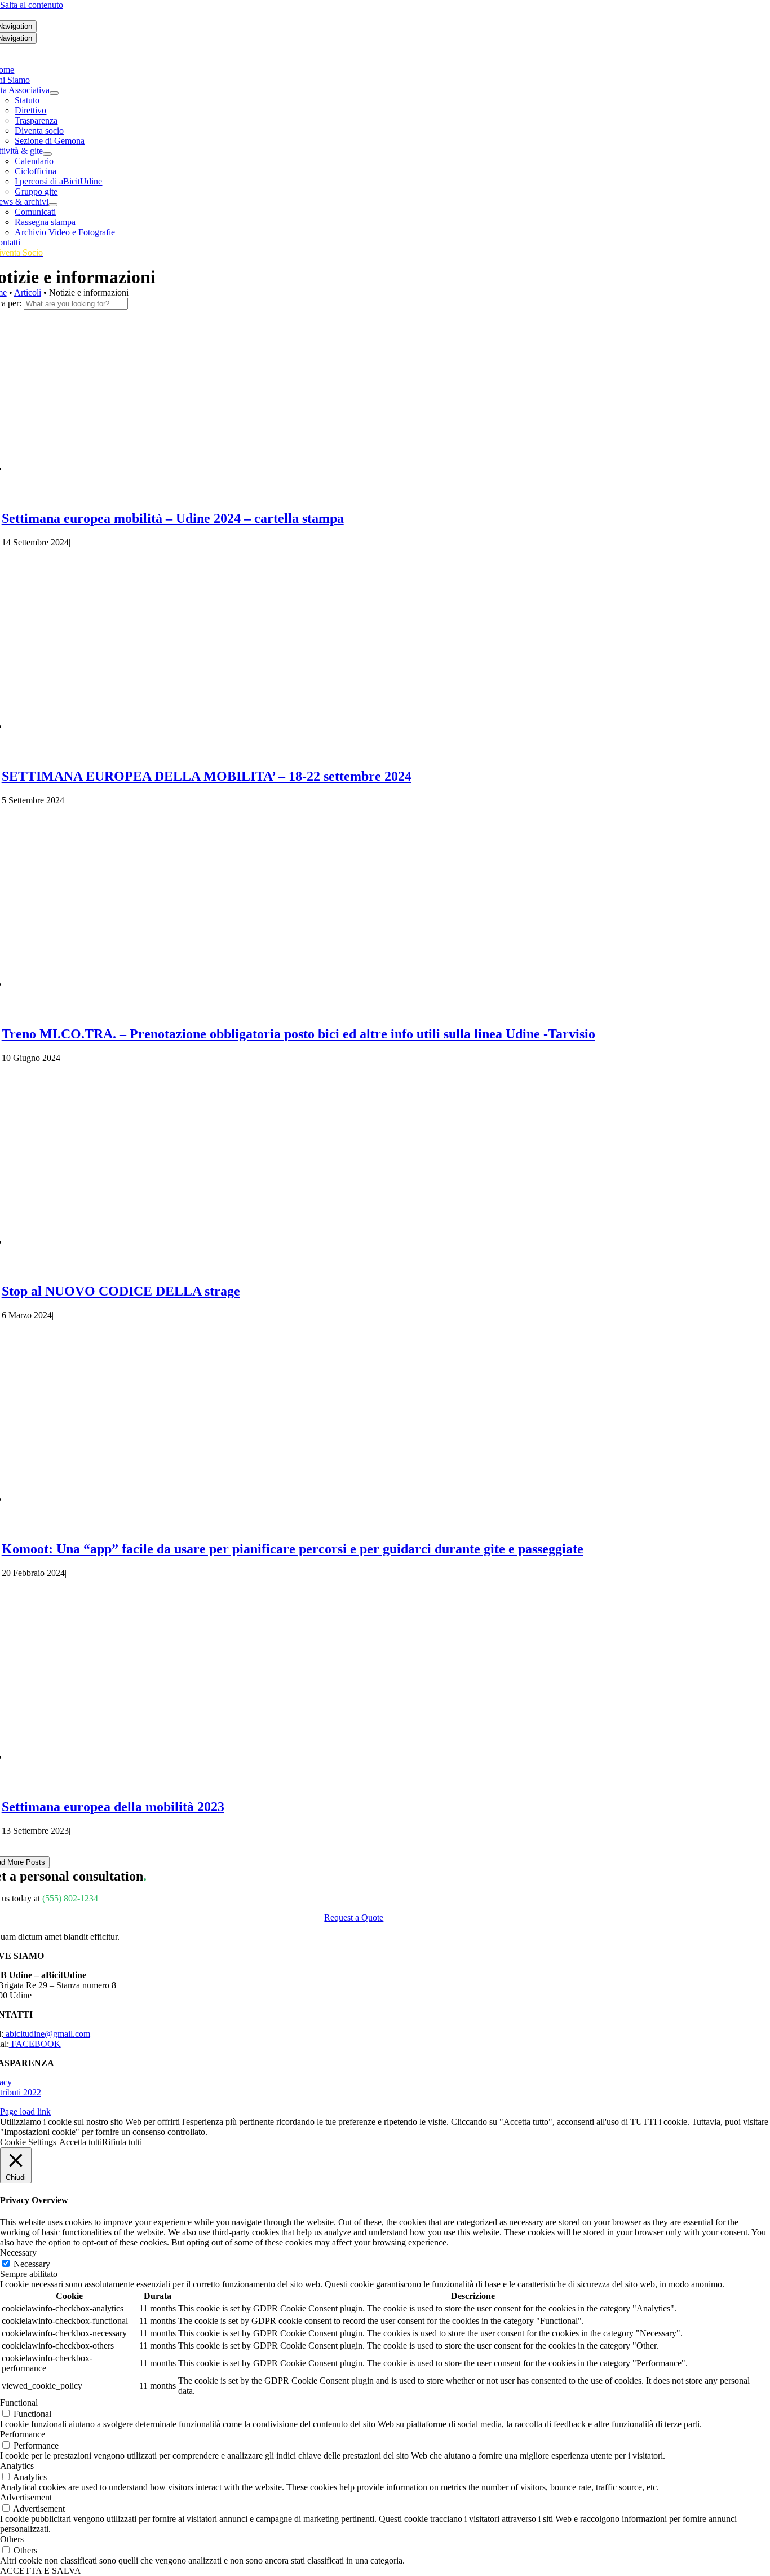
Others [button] (12, 2539)
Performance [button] (23, 2434)
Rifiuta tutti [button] (122, 2142)
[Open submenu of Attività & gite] (47, 154)
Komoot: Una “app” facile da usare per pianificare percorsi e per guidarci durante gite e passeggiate (293, 1549)
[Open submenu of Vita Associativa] (54, 93)
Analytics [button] (17, 2466)
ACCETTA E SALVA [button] (41, 2571)
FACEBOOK (35, 2044)
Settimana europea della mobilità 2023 (113, 1807)
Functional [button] (19, 2403)
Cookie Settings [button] (28, 2142)
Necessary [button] (18, 2253)
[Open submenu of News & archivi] (53, 205)
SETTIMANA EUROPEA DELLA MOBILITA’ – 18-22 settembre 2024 (207, 776)
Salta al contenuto (32, 5)
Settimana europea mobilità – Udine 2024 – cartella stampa (173, 518)
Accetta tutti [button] (81, 2142)
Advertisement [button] (26, 2497)
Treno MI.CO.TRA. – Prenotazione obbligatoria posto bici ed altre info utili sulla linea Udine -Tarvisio (298, 1034)
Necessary (32, 2264)
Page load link (25, 2112)
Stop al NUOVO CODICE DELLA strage (121, 1291)
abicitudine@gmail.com (47, 2034)
